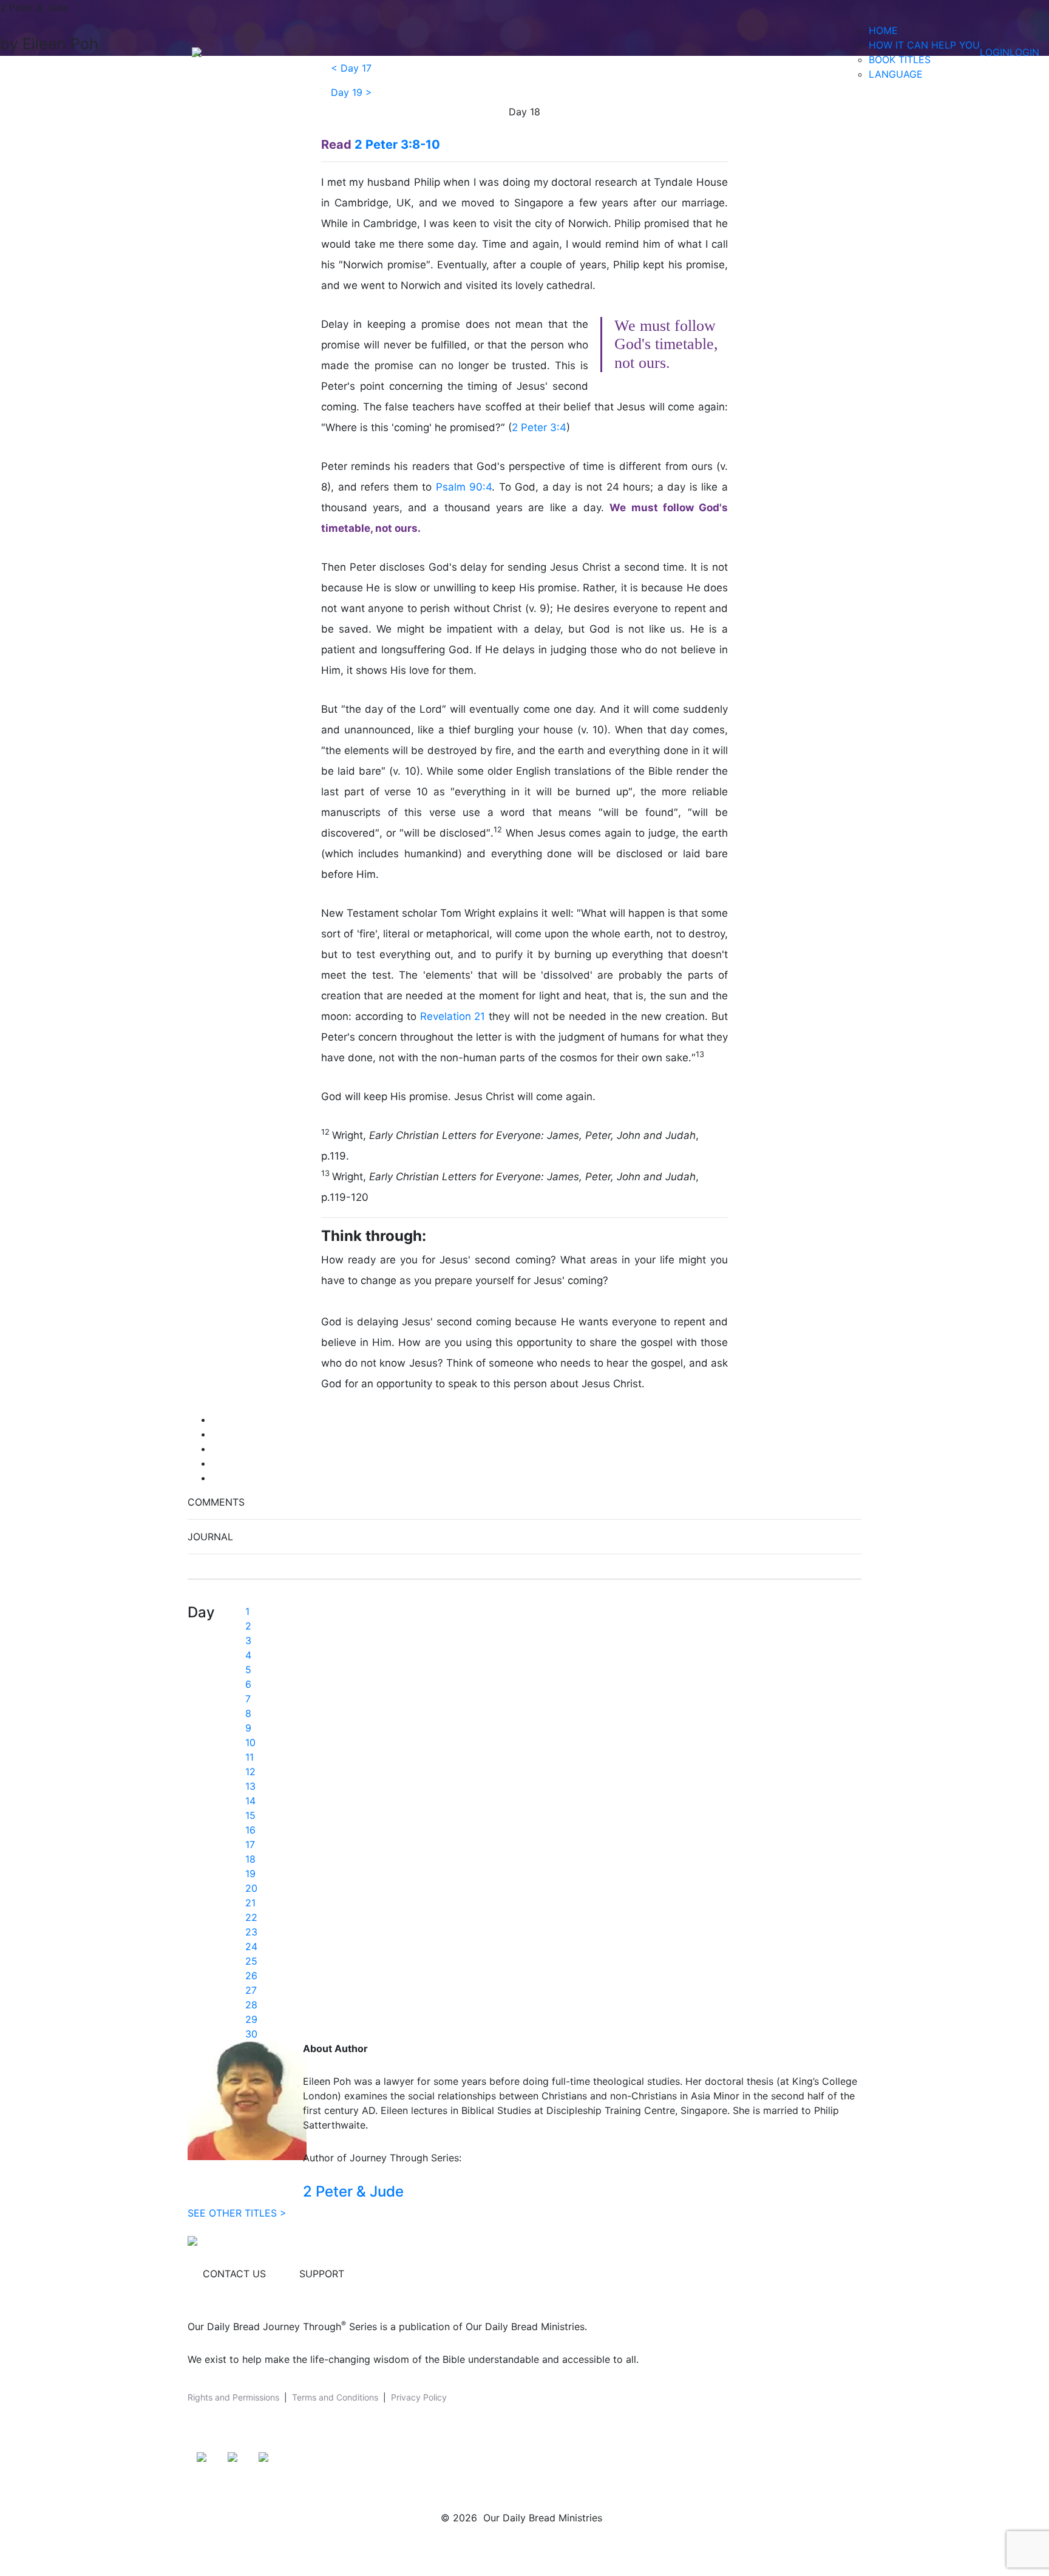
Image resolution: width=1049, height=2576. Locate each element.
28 (251, 2005)
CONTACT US (234, 2274)
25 (251, 1961)
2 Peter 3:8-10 (397, 144)
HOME (883, 30)
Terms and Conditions (335, 2397)
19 (250, 1874)
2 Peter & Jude (353, 2191)
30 (251, 2034)
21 (250, 1903)
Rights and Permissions (233, 2397)
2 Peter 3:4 (539, 427)
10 (250, 1742)
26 (251, 1976)
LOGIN (995, 52)
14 (250, 1801)
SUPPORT (322, 2274)
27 (251, 1990)
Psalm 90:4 (464, 487)
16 (250, 1830)
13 (250, 1786)
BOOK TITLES (900, 59)
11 (250, 1757)
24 (251, 1946)
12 (250, 1772)
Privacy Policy (419, 2397)
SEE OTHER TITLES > (237, 2213)
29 (251, 2019)
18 (250, 1859)
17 (250, 1844)
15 (250, 1815)
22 (251, 1917)
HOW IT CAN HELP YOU (924, 45)
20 (251, 1888)
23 (251, 1932)
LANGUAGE (896, 74)
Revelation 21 (453, 1016)
